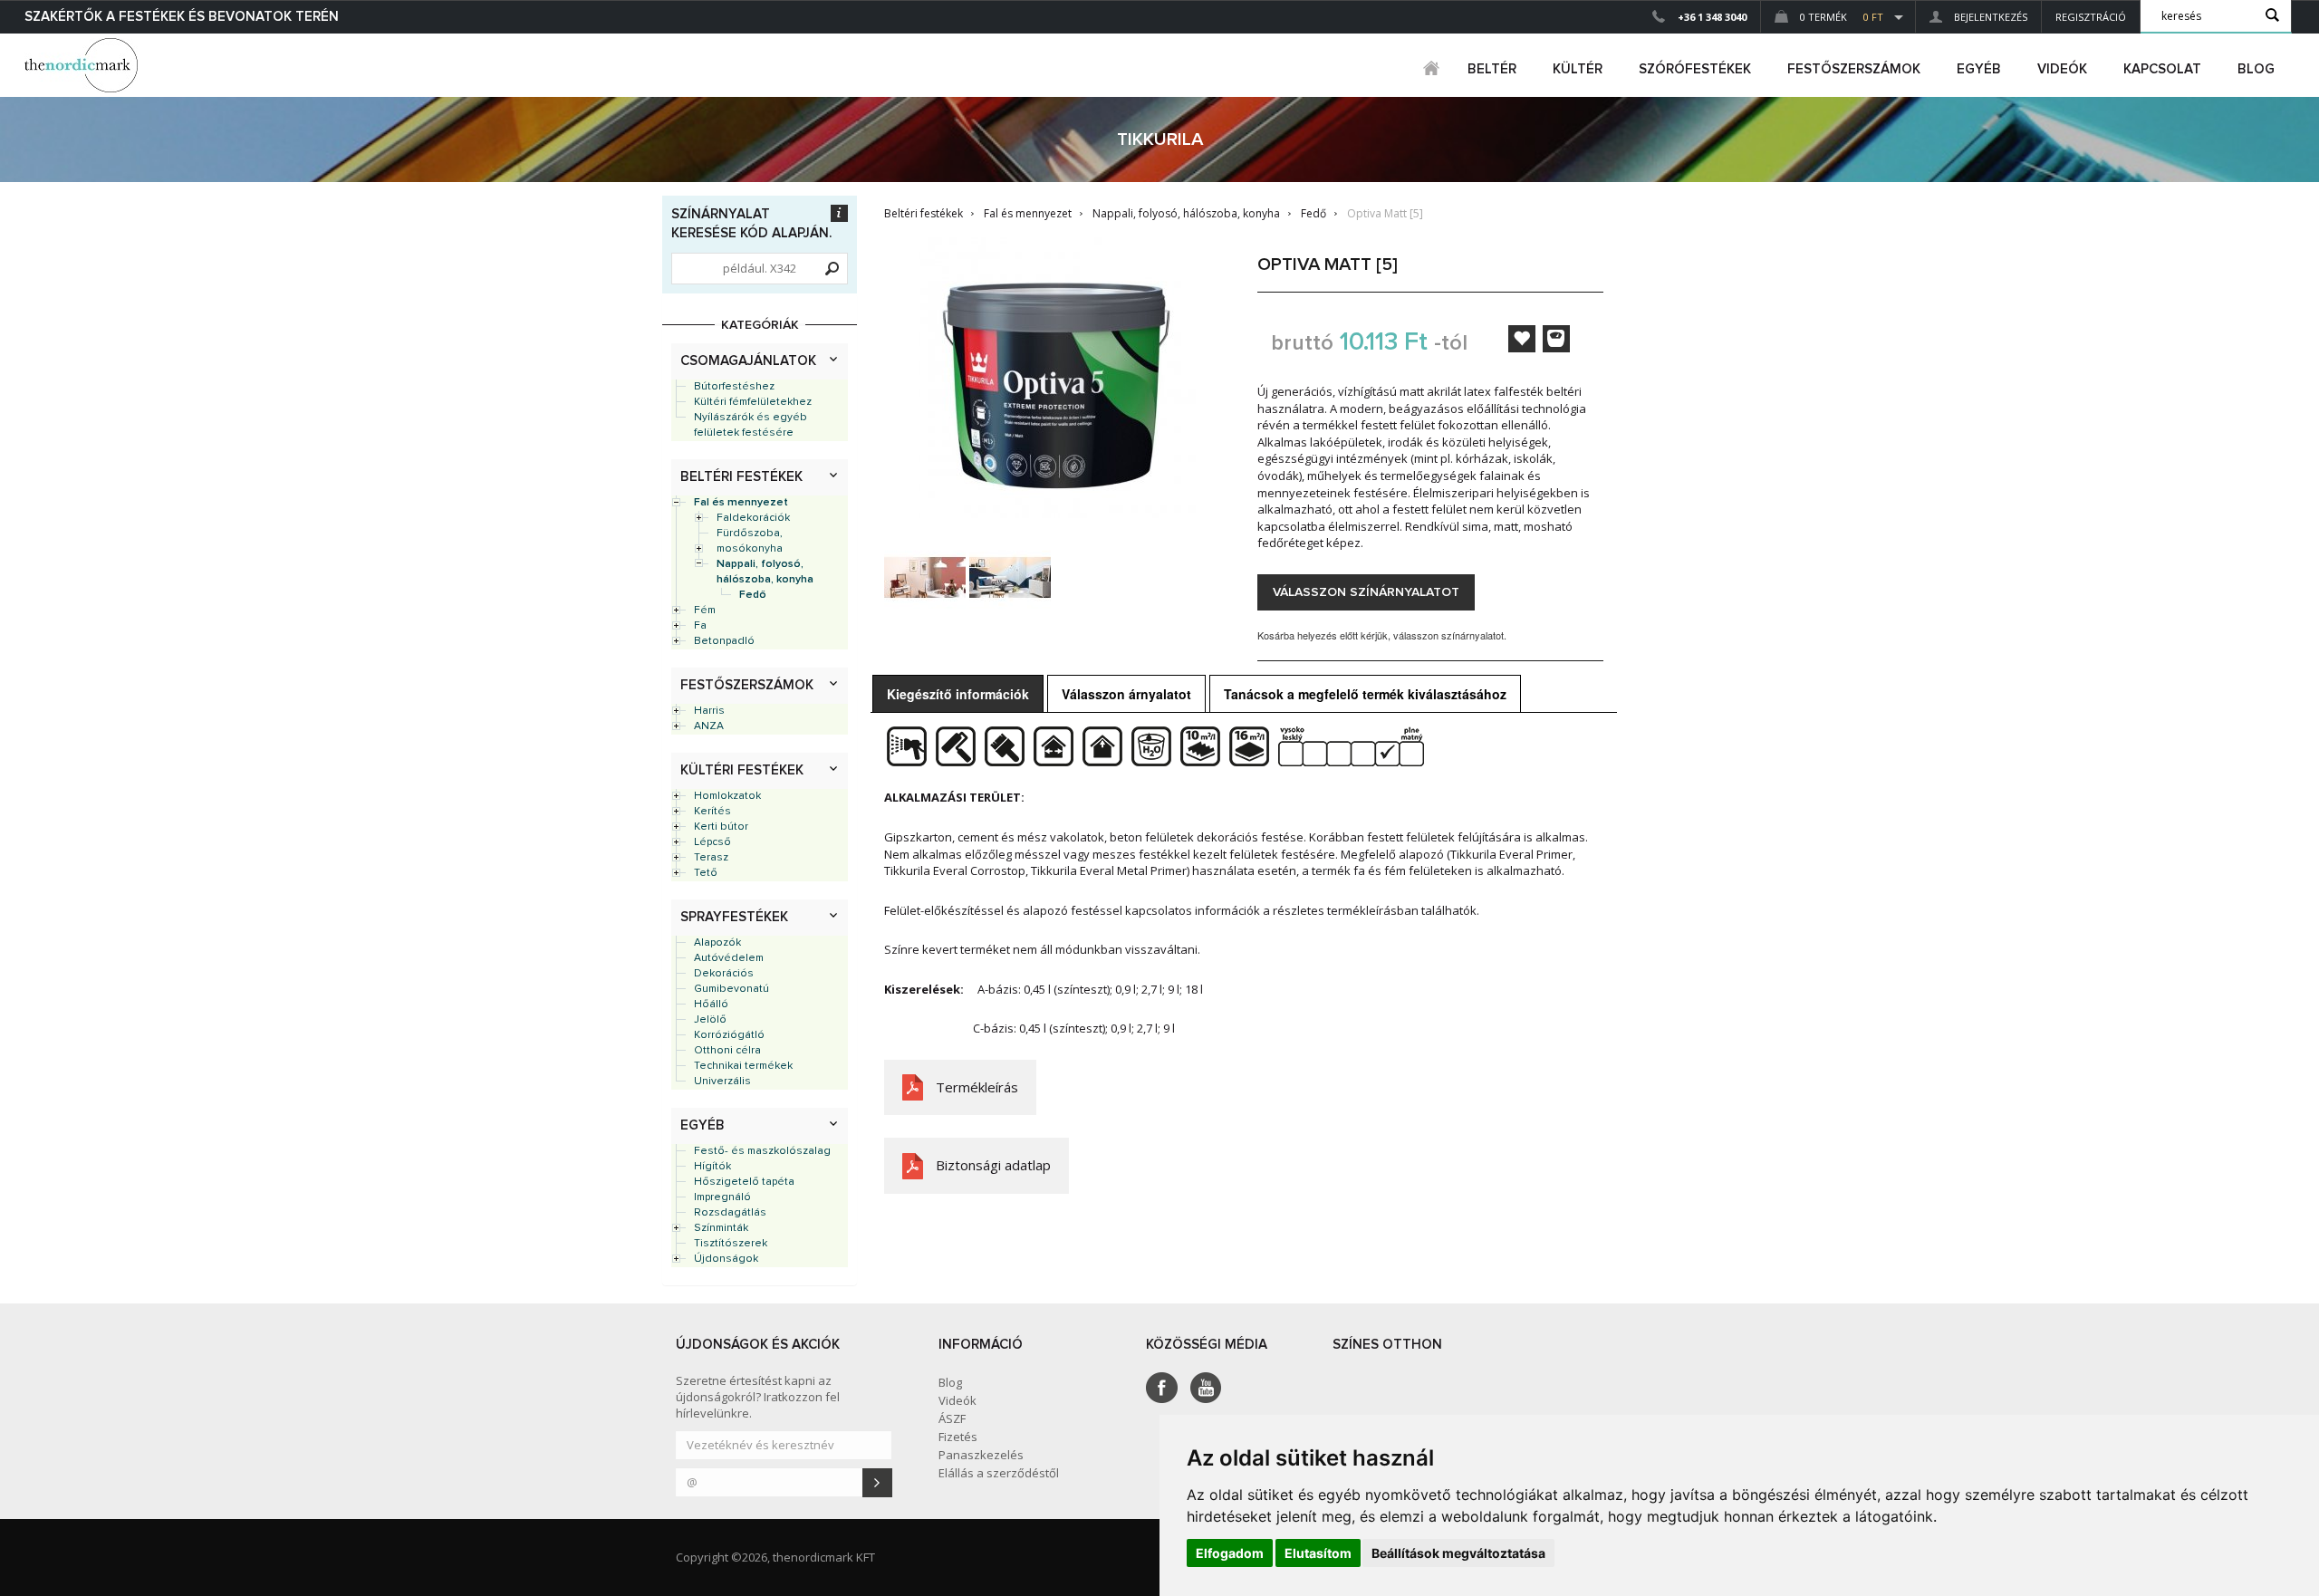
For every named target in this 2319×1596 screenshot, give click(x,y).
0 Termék (1840, 17)
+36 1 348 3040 (1712, 17)
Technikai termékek (743, 1066)
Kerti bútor (721, 827)
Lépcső (712, 842)
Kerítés (712, 812)
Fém (705, 611)
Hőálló (711, 1005)
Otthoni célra (727, 1051)
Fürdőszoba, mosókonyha (750, 541)
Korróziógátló (729, 1035)
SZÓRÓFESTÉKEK (1695, 69)
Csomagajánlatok (748, 361)
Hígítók (712, 1167)
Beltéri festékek (741, 477)
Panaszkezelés (981, 1455)
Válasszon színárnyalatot (1366, 592)
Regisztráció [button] (2091, 17)
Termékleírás (977, 1087)
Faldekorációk (753, 518)
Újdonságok (726, 1259)
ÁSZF (952, 1418)
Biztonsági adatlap (993, 1165)
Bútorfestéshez (734, 387)
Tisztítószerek (731, 1244)
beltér (1492, 69)
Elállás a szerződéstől (999, 1473)
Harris (709, 711)
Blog (2256, 69)
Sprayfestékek (734, 917)
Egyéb (702, 1125)
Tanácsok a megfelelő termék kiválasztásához (1365, 694)
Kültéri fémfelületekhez (753, 402)
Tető (706, 873)
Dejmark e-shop (83, 65)
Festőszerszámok (747, 685)
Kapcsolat (2162, 69)
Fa (700, 626)
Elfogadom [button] (1230, 1553)
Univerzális (722, 1082)
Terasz (711, 858)
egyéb (1979, 69)
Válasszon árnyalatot (1126, 694)
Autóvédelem (729, 958)
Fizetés (958, 1437)
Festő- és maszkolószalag (762, 1151)
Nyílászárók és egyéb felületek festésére (751, 425)
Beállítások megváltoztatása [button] (1458, 1553)
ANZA (709, 726)
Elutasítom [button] (1318, 1553)
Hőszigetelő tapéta (744, 1182)
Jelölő (710, 1020)
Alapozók (717, 943)
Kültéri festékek (742, 770)
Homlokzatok (727, 796)
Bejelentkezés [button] (1989, 17)
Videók (2062, 69)
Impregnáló (722, 1197)
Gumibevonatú (731, 989)
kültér (1578, 69)
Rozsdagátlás (730, 1213)
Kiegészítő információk (958, 694)
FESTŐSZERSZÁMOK (1854, 69)
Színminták (721, 1228)
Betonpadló (724, 641)
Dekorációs (724, 974)
